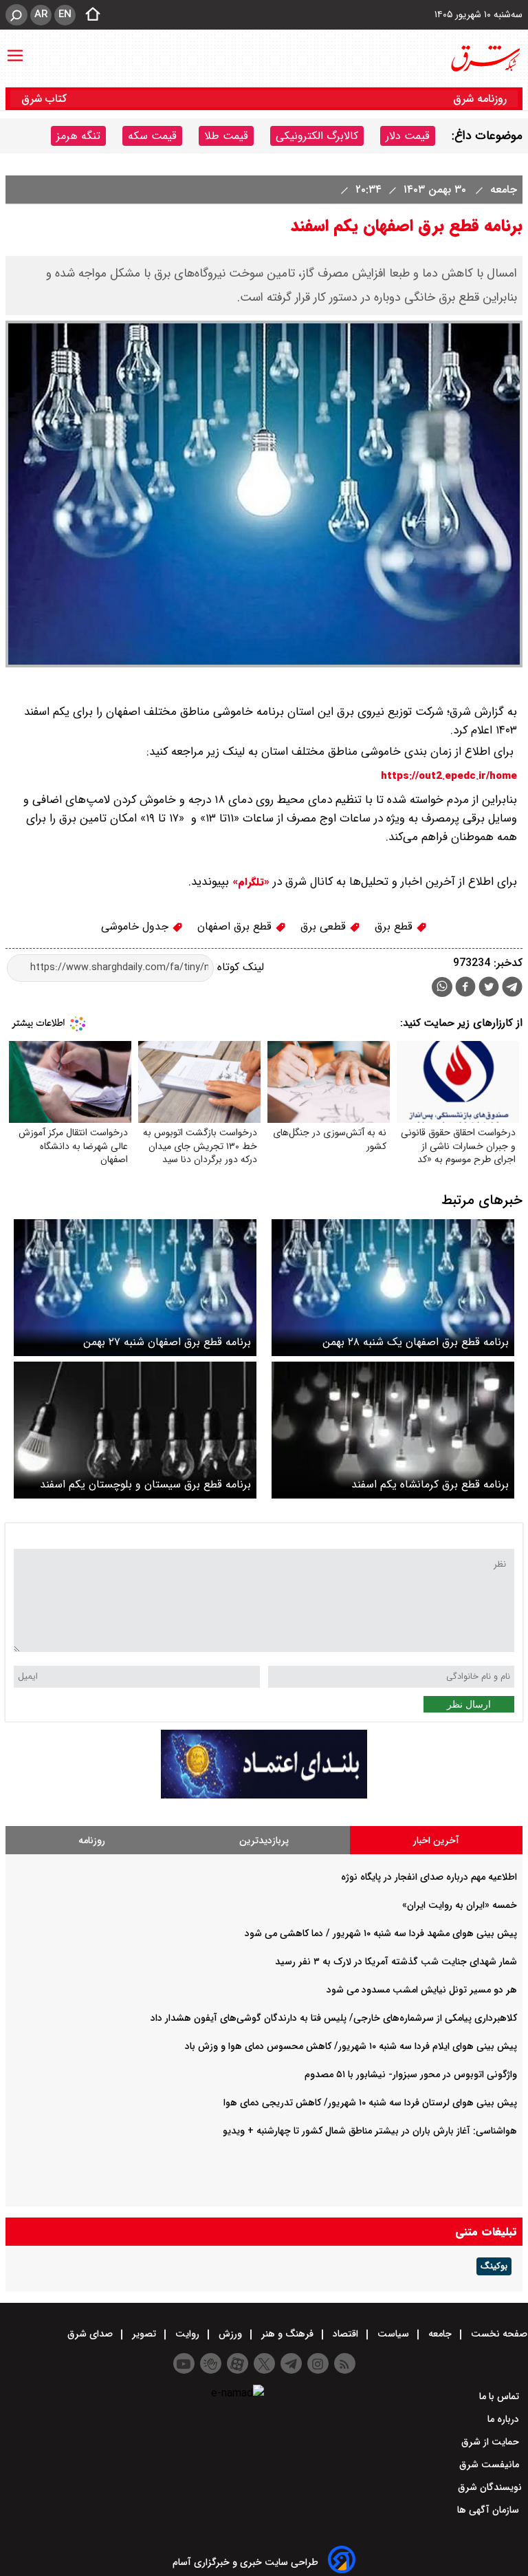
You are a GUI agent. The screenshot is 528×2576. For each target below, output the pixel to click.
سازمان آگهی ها (489, 2510)
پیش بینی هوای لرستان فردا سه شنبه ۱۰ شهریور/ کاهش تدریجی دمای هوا (370, 2103)
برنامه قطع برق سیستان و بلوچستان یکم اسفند (145, 1484)
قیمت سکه (152, 136)
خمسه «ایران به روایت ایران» (460, 1905)
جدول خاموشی (136, 926)
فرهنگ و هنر (287, 2334)
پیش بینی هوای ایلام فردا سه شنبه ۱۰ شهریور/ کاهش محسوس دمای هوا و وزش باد (351, 2046)
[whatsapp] (442, 987)
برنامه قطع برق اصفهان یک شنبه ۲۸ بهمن (416, 1342)
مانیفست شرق (491, 2465)
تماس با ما (500, 2396)
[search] (16, 15)
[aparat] (238, 2363)
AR (41, 14)
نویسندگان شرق (490, 2487)
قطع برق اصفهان (236, 926)
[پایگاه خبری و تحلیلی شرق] (485, 58)
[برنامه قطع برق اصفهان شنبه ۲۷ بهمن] (135, 1288)
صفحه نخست (498, 2334)
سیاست (393, 2334)
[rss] (345, 2363)
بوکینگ (494, 2266)
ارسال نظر (469, 1704)
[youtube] (184, 2363)
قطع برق (395, 926)
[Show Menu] (15, 49)
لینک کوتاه (239, 967)
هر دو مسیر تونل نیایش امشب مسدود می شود (422, 1990)
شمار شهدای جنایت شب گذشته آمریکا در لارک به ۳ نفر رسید (396, 1962)
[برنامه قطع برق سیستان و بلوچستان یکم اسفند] (135, 1430)
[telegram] (512, 989)
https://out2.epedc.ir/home (449, 776)
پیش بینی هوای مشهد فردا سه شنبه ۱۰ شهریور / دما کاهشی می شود (381, 1933)
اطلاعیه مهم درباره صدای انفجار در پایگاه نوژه (429, 1877)
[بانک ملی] (264, 1795)
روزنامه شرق (480, 99)
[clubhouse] (211, 2363)
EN (65, 14)
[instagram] (318, 2363)
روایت (187, 2334)
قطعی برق (325, 926)
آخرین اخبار (436, 1840)
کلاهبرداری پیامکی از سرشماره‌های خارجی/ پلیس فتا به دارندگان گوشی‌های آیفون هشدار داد (334, 2018)
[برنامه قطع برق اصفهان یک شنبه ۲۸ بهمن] (393, 1288)
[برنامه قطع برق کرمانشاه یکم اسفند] (393, 1430)
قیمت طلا (226, 136)
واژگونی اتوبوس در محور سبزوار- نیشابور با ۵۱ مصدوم (411, 2074)
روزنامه (92, 1840)
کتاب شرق (46, 99)
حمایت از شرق (492, 2442)
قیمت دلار (408, 136)
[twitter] (489, 988)
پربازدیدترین (264, 1840)
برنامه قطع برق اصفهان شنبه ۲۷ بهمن (167, 1342)
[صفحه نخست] (89, 15)
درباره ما (505, 2419)
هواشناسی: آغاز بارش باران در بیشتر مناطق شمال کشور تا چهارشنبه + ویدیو (370, 2131)
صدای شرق (91, 2334)
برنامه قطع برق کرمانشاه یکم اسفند (430, 1484)
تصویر (144, 2334)
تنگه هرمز (78, 136)
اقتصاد (345, 2334)
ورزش (230, 2334)
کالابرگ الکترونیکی (317, 136)
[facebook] (465, 988)
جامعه (502, 190)
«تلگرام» (249, 882)
